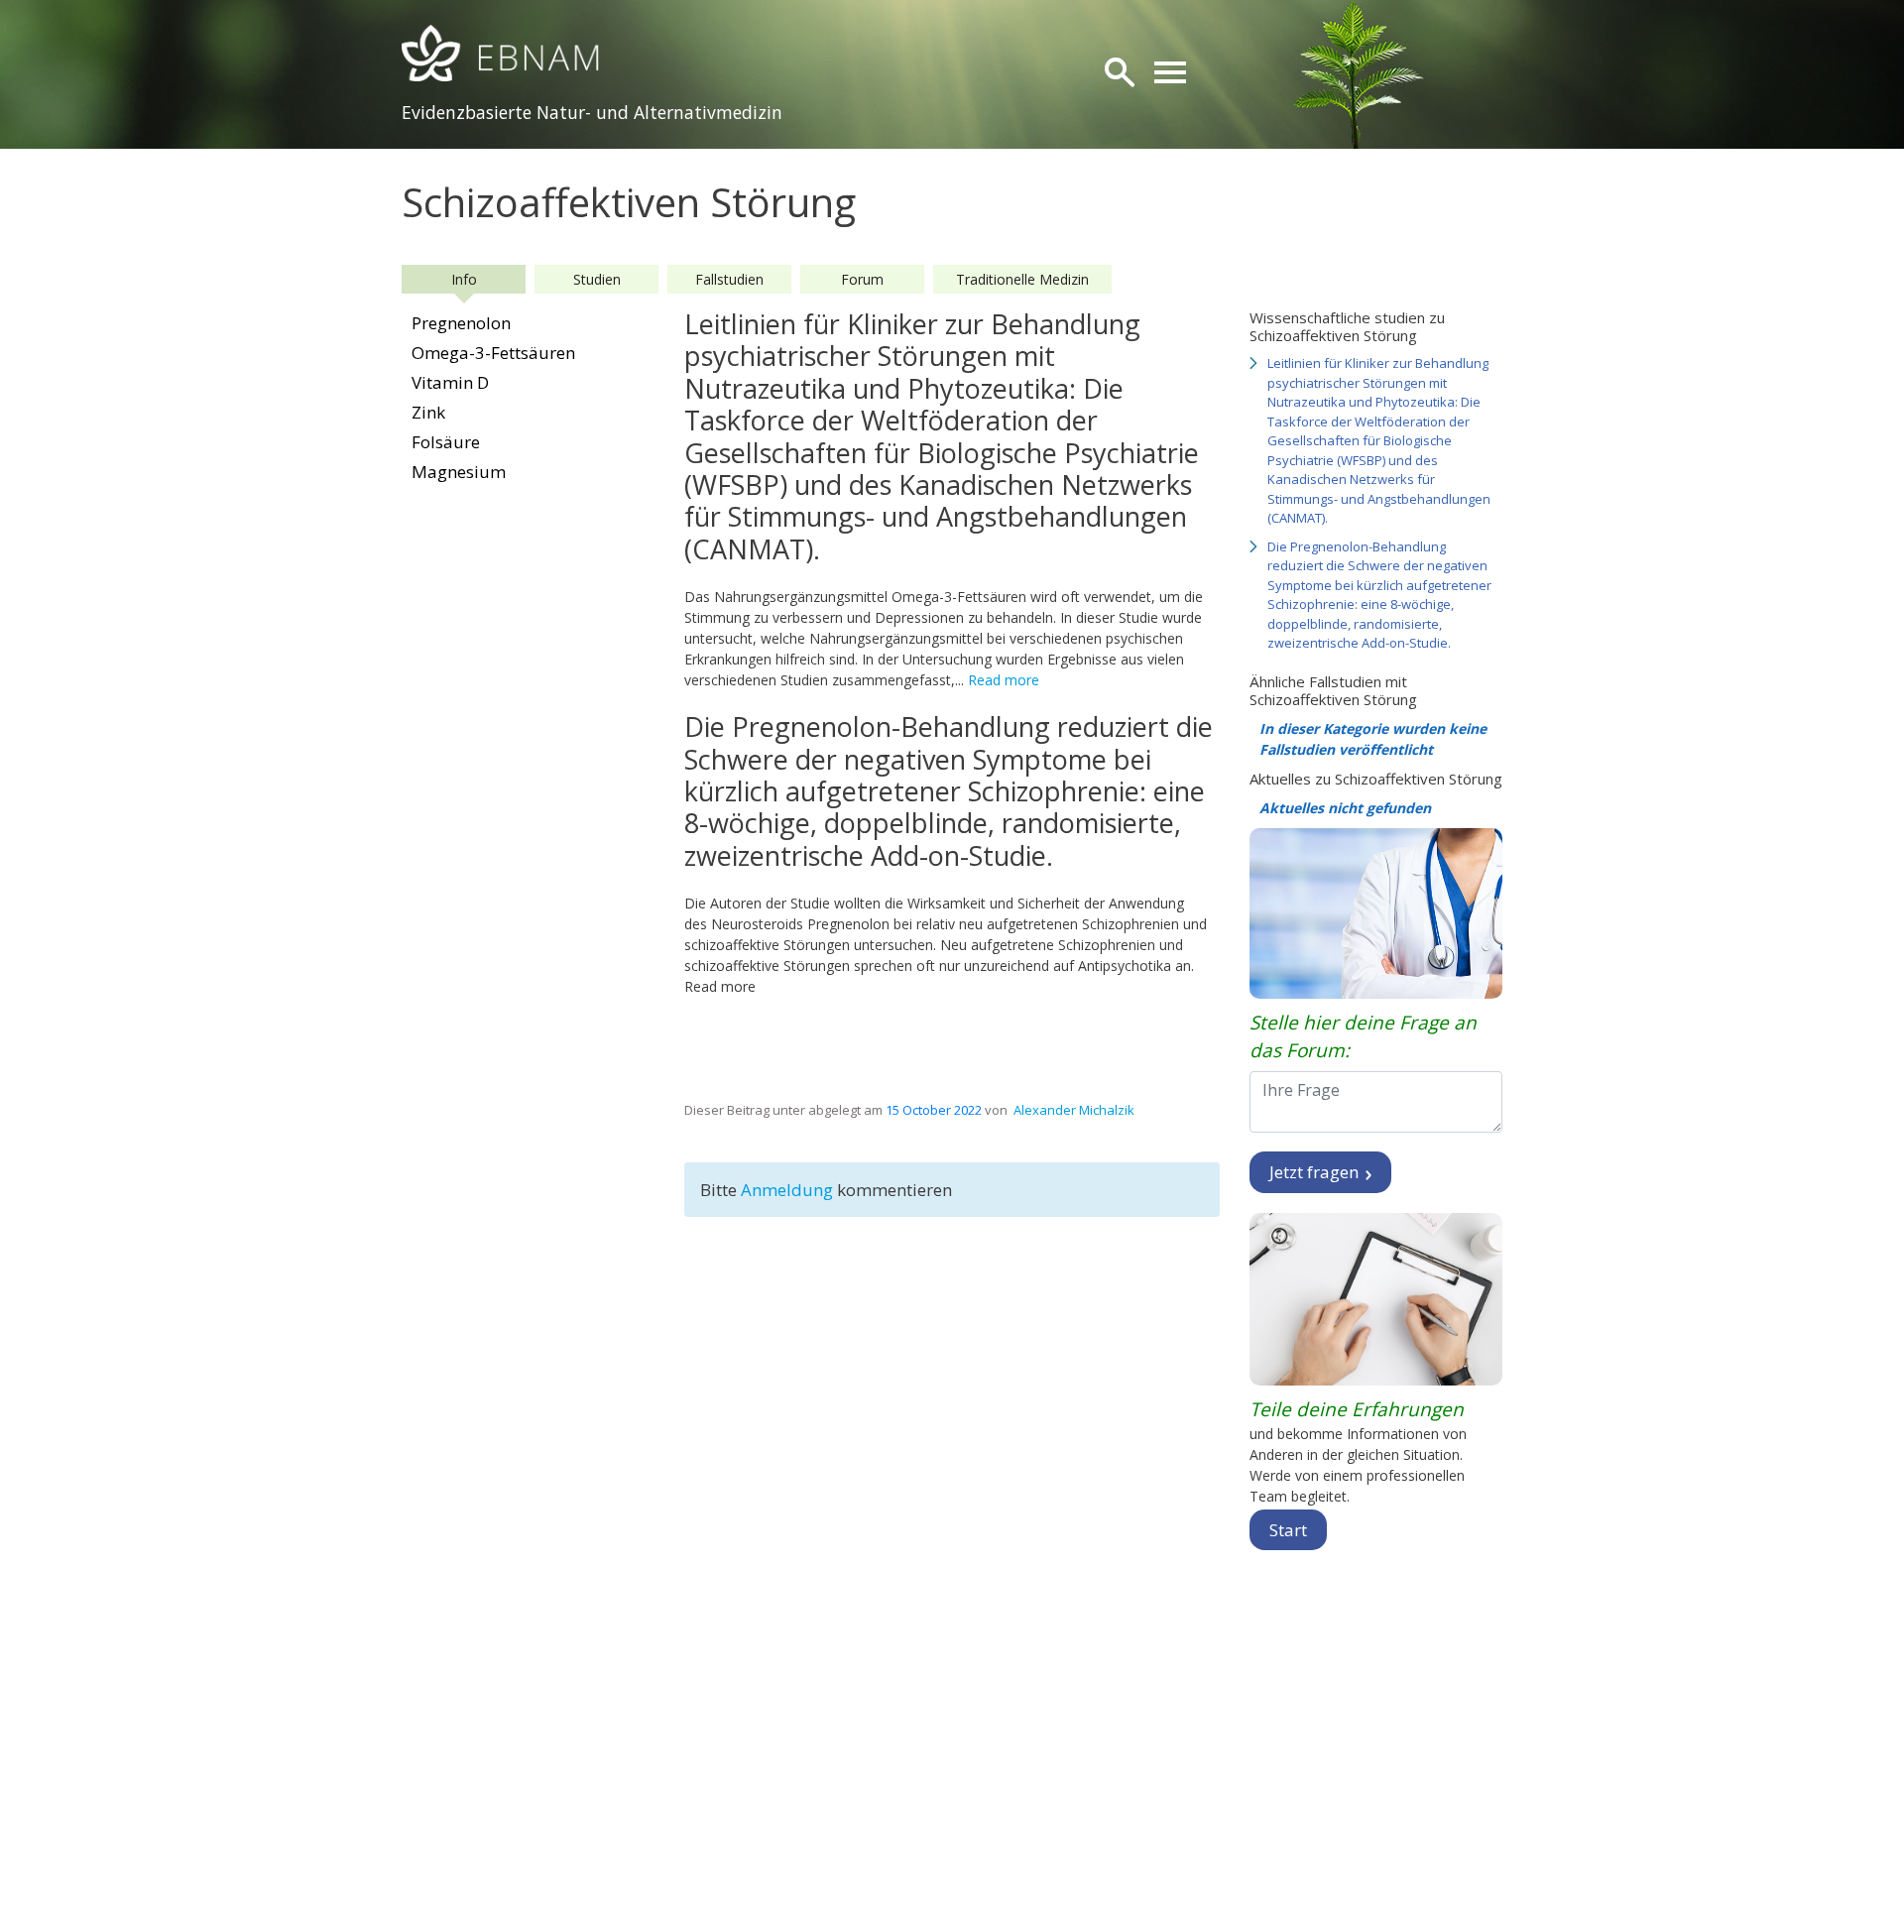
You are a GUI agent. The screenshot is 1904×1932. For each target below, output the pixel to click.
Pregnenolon (461, 323)
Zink (428, 412)
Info (464, 279)
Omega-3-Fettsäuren (493, 353)
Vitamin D (450, 382)
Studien (597, 279)
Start (1288, 1530)
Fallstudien (729, 279)
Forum (862, 279)
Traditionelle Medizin (1022, 279)
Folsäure (446, 442)
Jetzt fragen (1316, 1172)
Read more (1004, 680)
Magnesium (459, 472)
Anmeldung (789, 1190)
